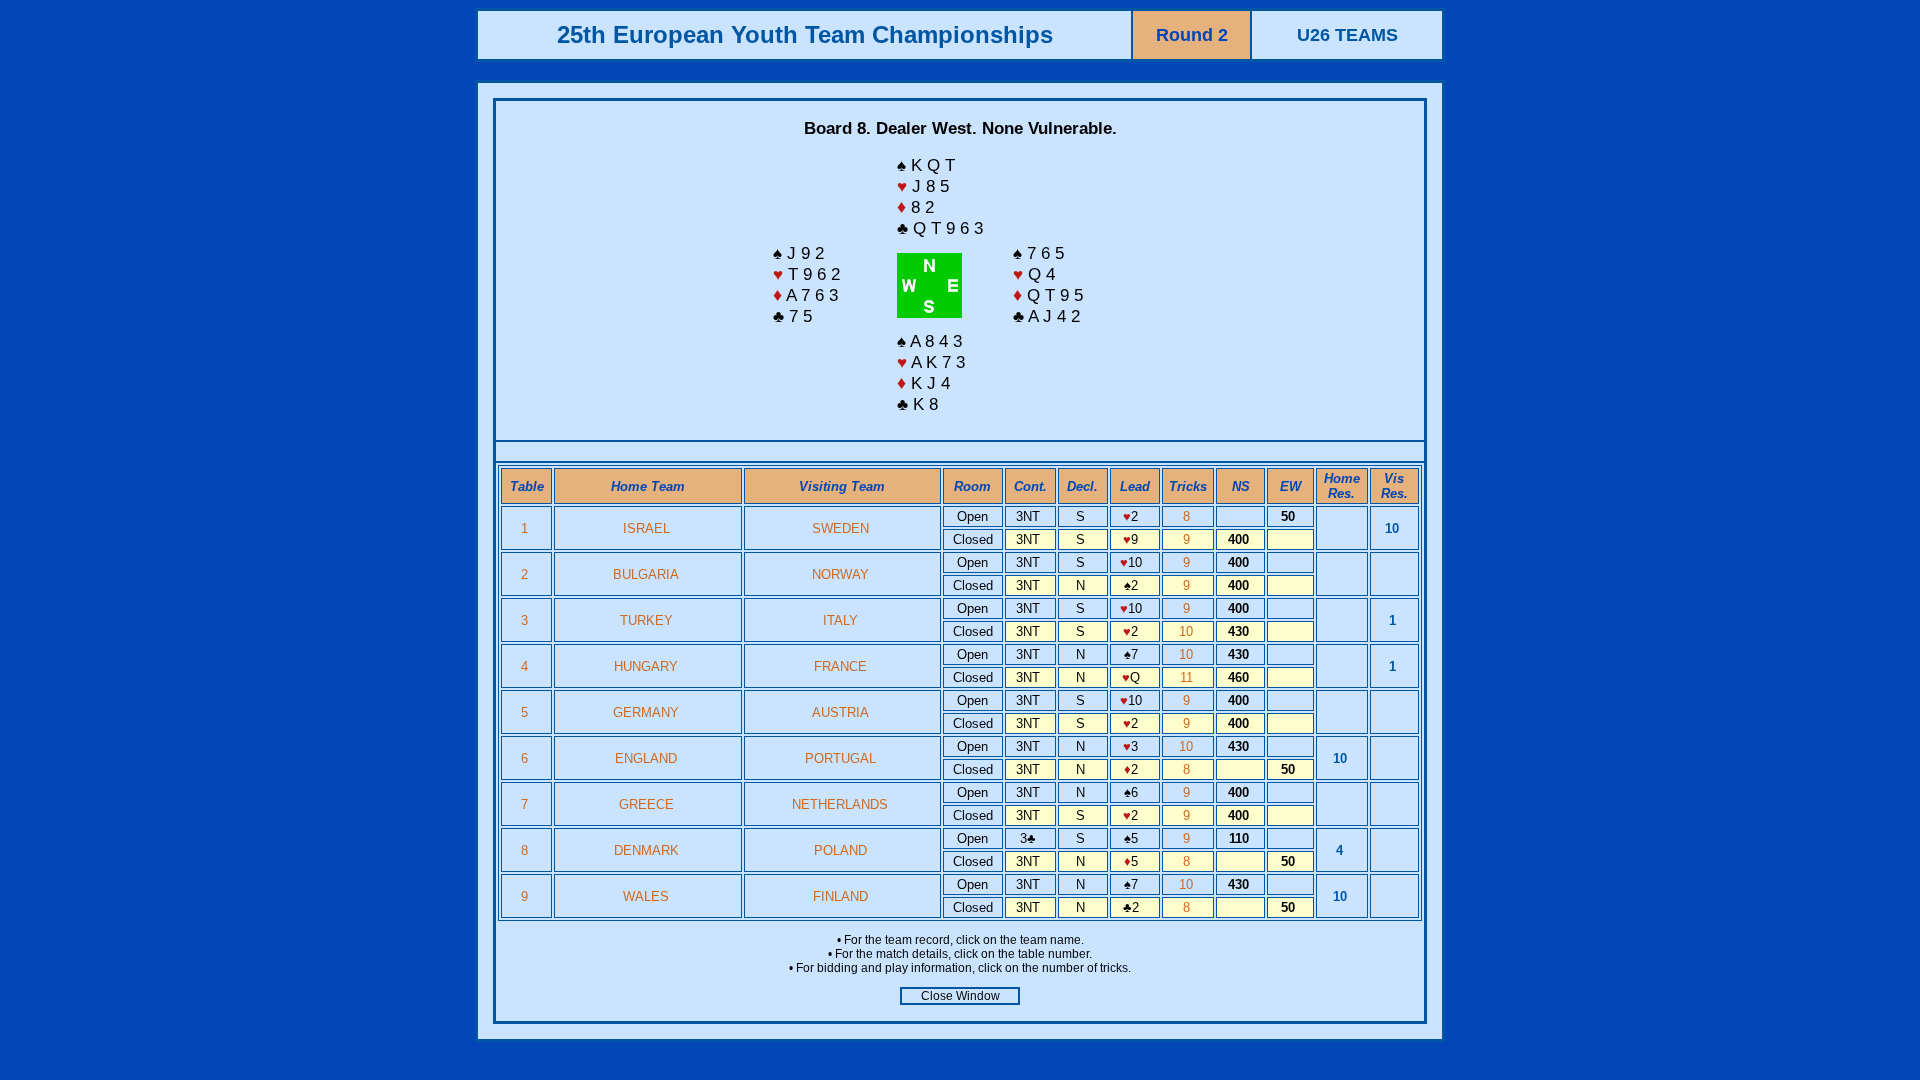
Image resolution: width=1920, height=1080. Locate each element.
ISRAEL (646, 528)
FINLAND (840, 896)
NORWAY (840, 574)
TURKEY (646, 620)
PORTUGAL (840, 758)
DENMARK (646, 850)
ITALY (840, 620)
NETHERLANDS (840, 804)
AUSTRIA (840, 712)
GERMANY (646, 712)
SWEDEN (840, 528)
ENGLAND (646, 758)
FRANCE (840, 666)
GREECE (646, 804)
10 (1188, 631)
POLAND (840, 850)
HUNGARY (646, 666)
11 (1188, 677)
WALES (646, 896)
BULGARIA (646, 574)
